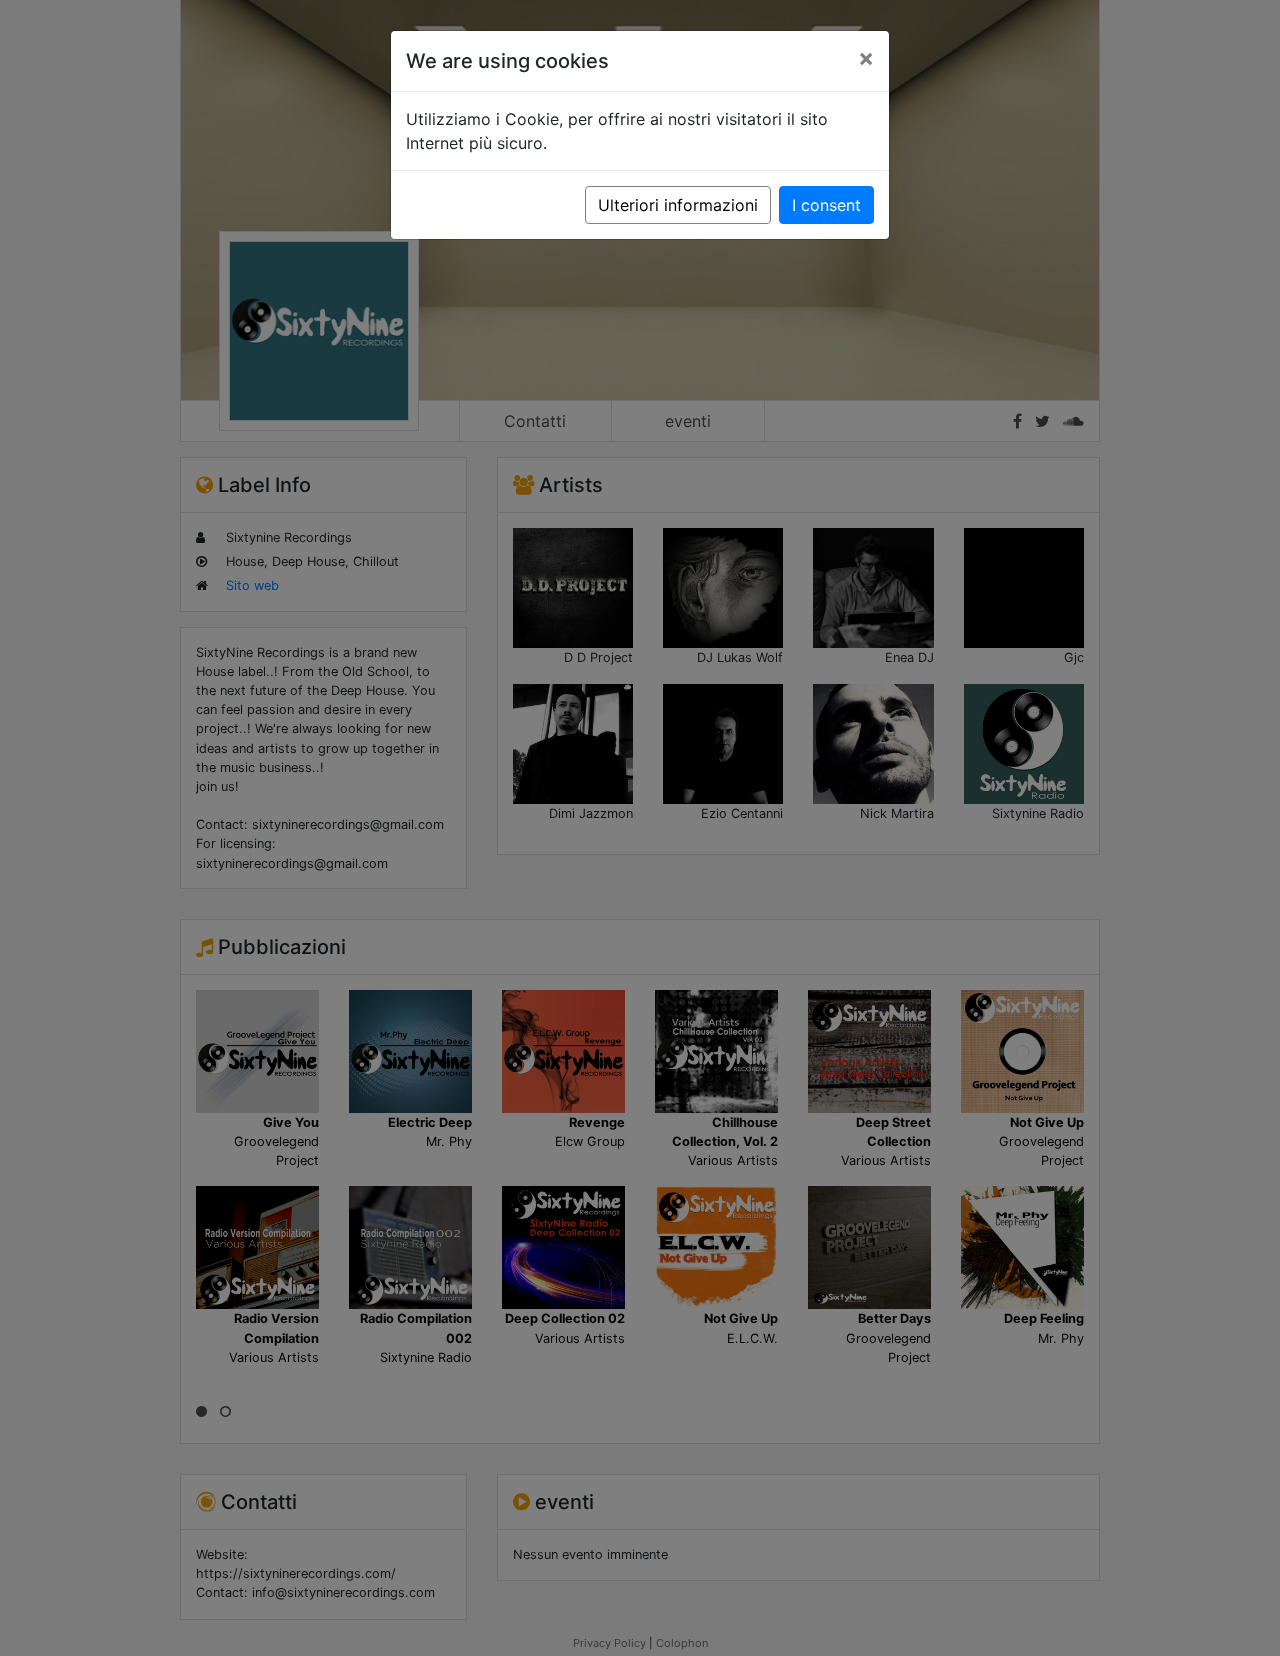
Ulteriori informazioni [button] (678, 205)
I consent (826, 205)
